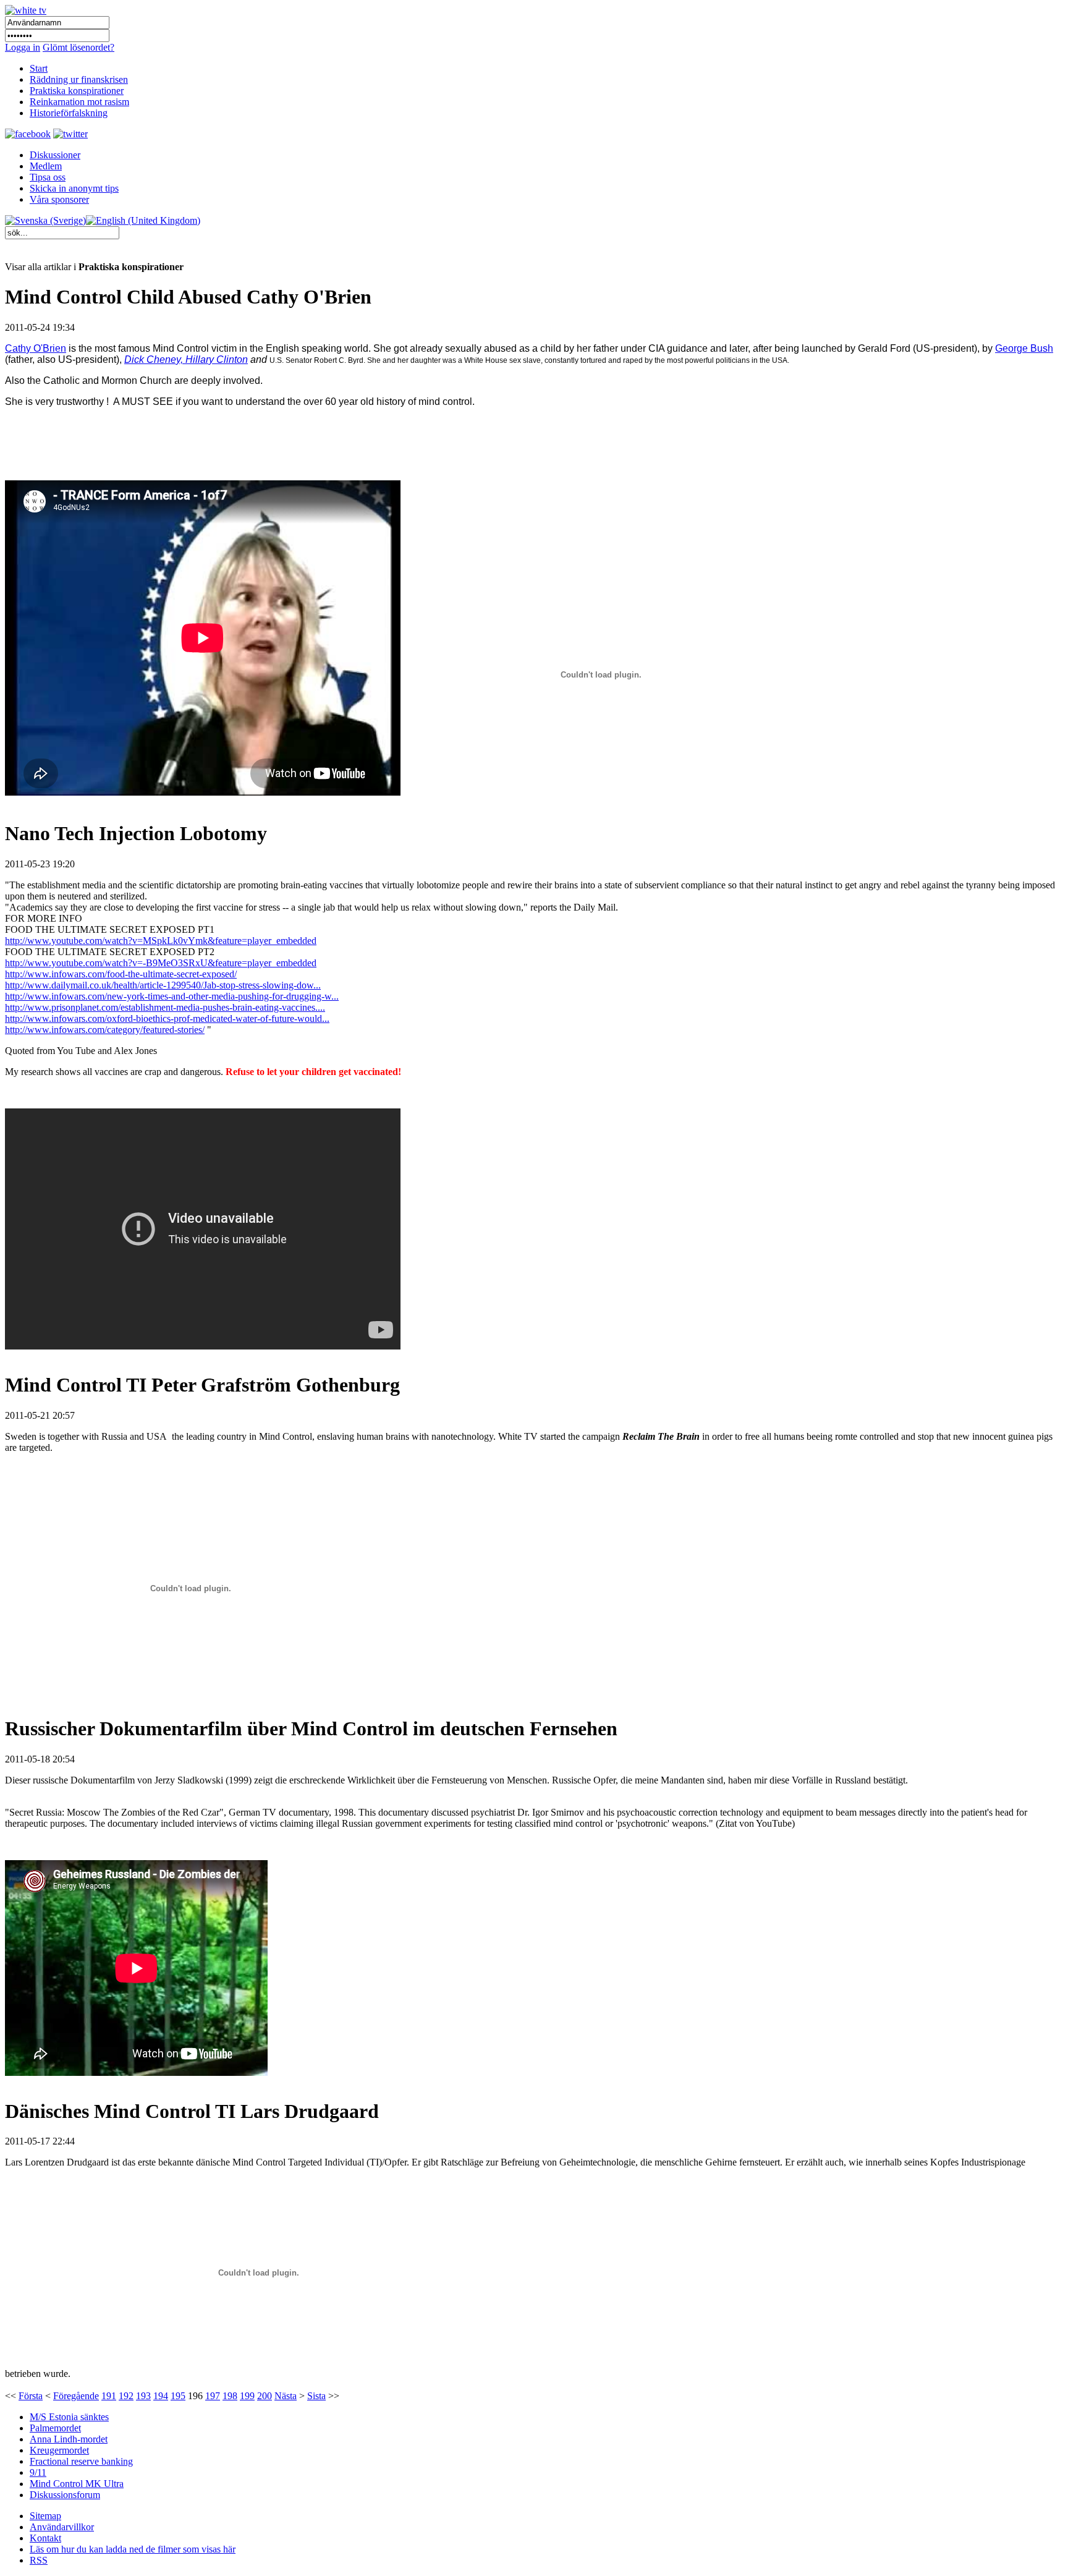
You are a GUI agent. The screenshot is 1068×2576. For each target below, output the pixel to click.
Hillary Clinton (217, 359)
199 (247, 2396)
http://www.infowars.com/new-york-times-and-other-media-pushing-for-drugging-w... (172, 996)
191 (109, 2396)
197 (213, 2396)
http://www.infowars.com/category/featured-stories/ (105, 1030)
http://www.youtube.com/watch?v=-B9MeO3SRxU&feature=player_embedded (161, 963)
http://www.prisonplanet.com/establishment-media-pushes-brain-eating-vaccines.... (165, 1007)
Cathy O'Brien (36, 348)
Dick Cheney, (155, 359)
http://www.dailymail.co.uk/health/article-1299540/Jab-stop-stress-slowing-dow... (163, 985)
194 (161, 2396)
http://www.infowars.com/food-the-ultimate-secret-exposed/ (121, 974)
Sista (316, 2396)
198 (230, 2396)
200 (265, 2396)
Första (31, 2396)
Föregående (76, 2396)
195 (178, 2396)
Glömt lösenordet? (78, 47)
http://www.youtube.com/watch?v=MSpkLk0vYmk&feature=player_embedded (161, 941)
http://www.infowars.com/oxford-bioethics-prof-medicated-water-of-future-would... (167, 1018)
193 (143, 2396)
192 (126, 2396)
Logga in (23, 47)
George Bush (1024, 348)
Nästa (286, 2396)
